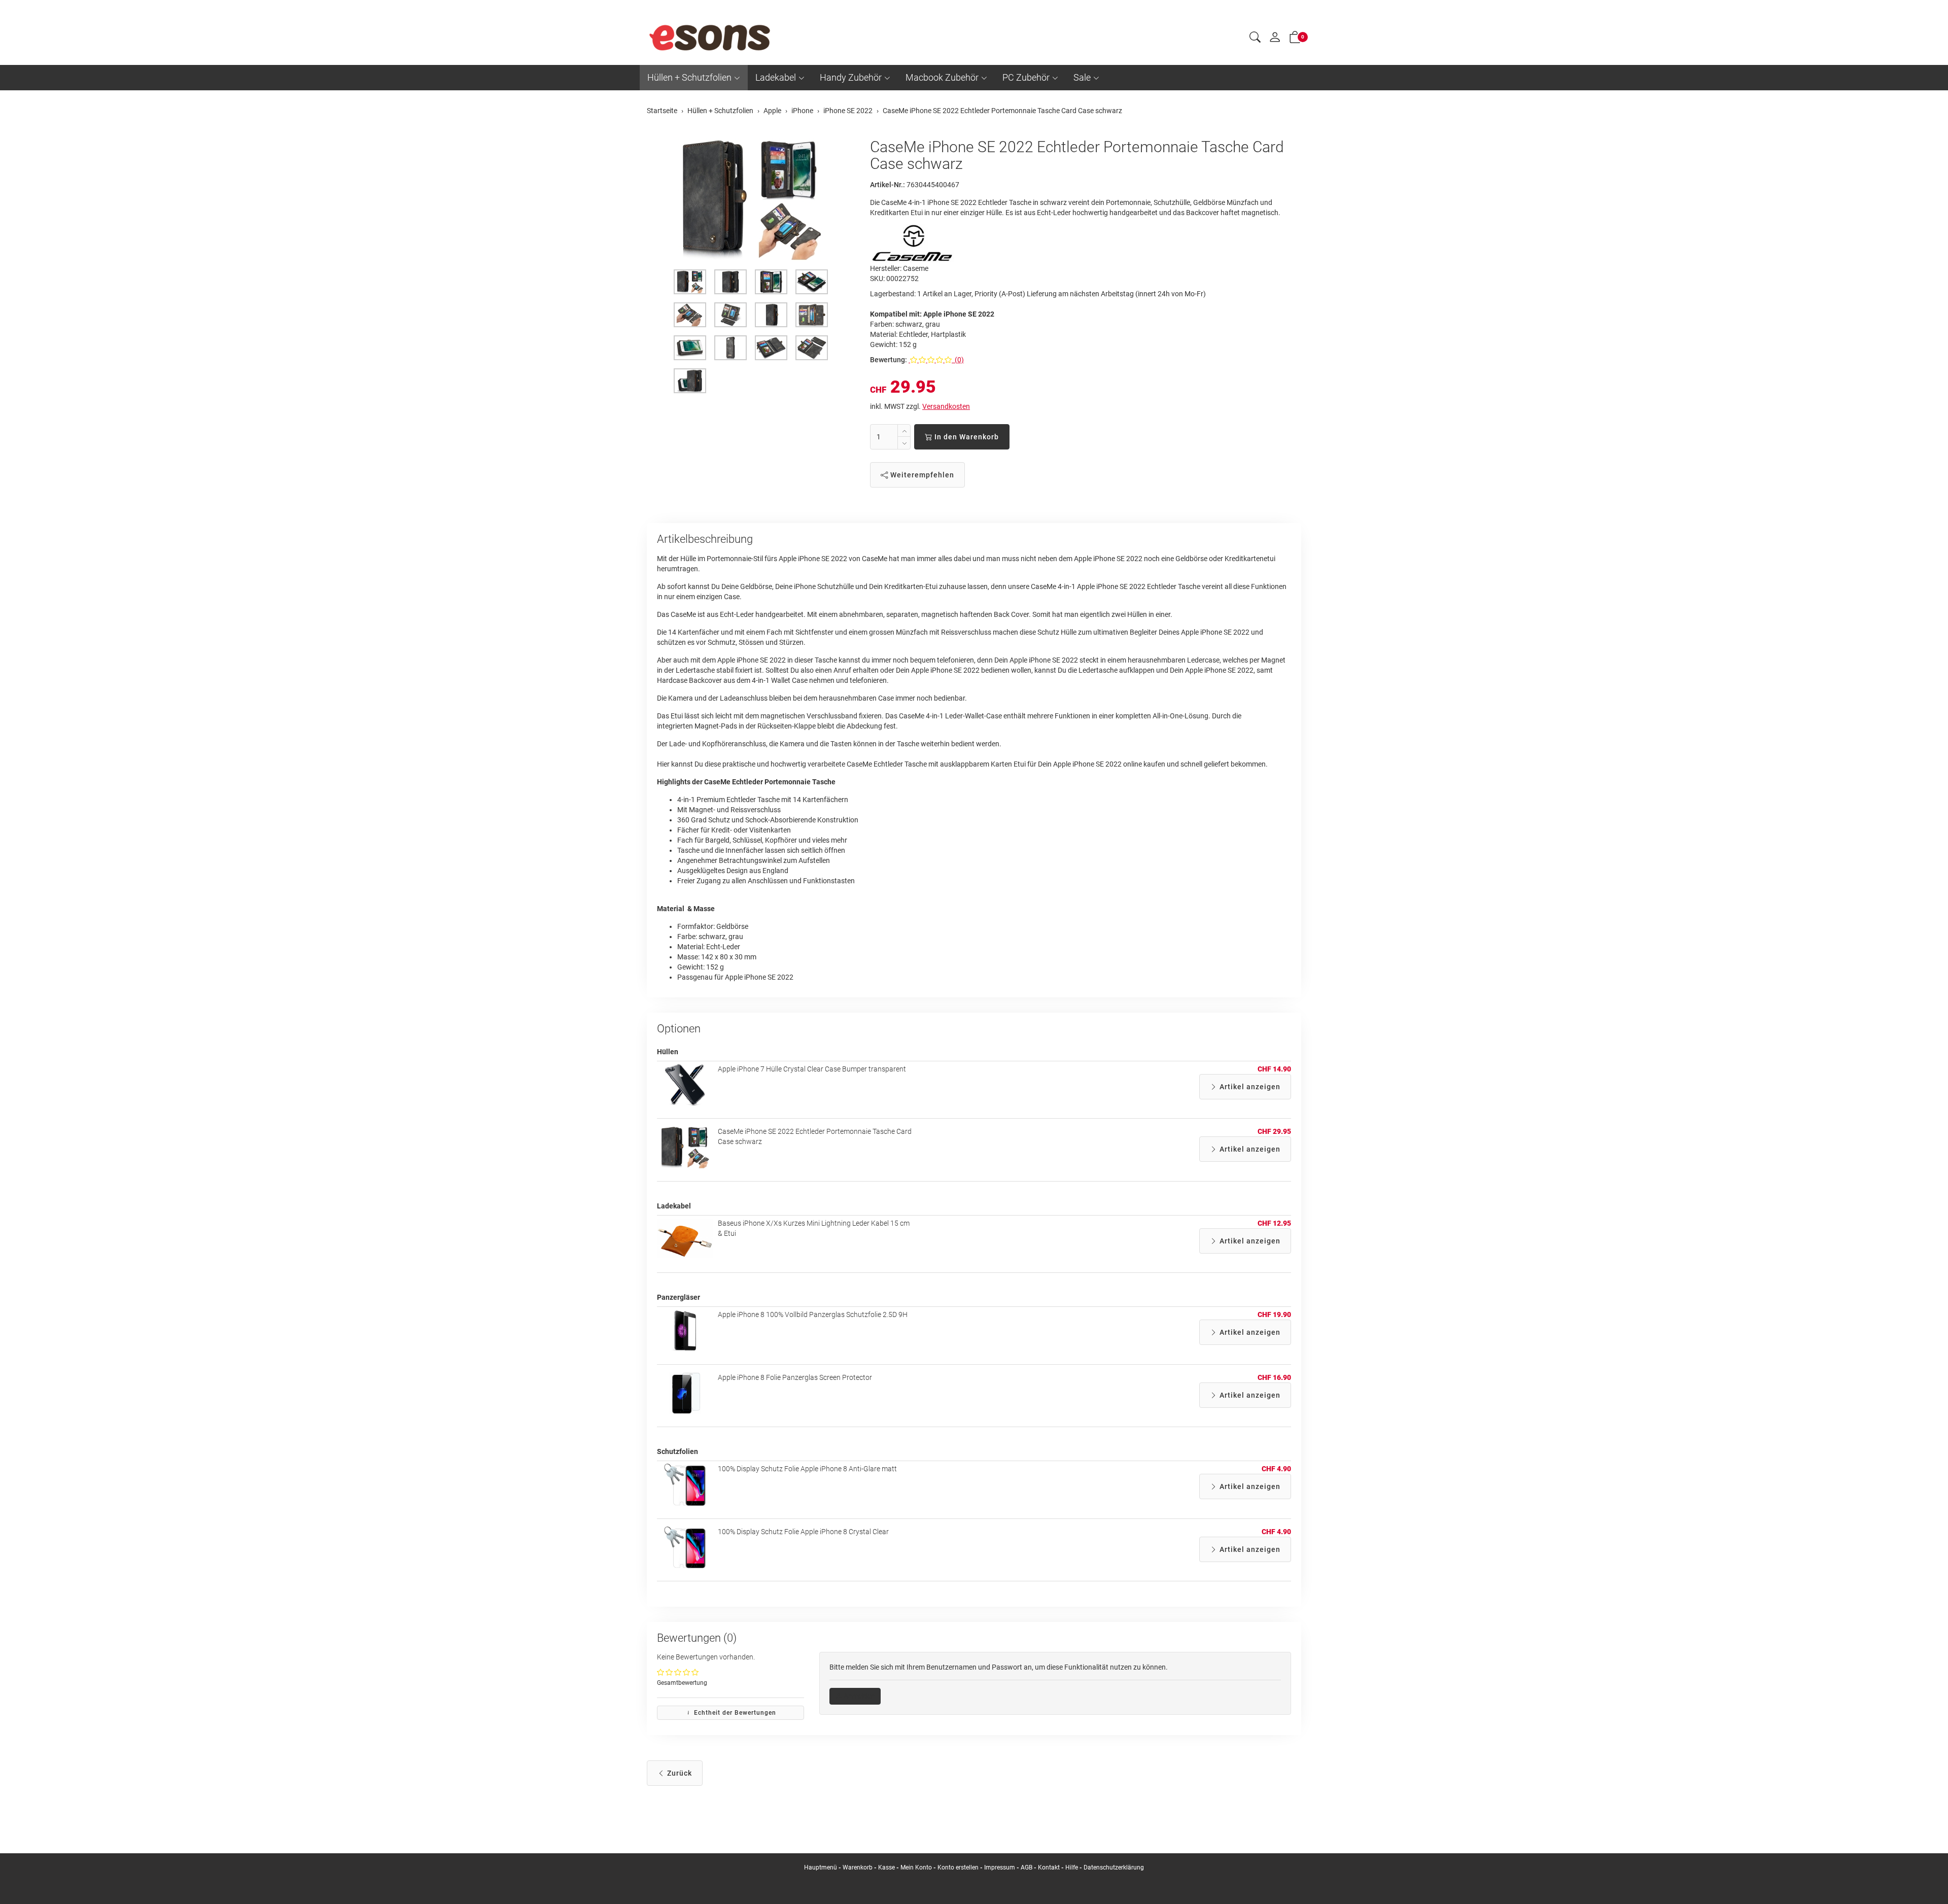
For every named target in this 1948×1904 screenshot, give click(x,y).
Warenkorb (858, 1867)
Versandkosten (946, 406)
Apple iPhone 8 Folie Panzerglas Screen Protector (795, 1377)
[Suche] (1255, 39)
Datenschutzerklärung (1114, 1867)
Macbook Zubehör (942, 77)
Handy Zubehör (851, 77)
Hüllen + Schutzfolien (689, 77)
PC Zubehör (1026, 77)
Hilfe (1072, 1867)
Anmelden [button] (859, 1696)
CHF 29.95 (1274, 1131)
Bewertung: (889, 360)
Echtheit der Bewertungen (734, 1713)
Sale (1082, 77)
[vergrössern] (751, 199)
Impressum (1000, 1867)
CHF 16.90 (1274, 1377)
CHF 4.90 (1276, 1469)
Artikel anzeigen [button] (1249, 1087)
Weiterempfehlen (921, 475)
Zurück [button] (679, 1773)
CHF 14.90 (1274, 1069)
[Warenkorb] (1295, 39)
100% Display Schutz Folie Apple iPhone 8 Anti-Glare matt (807, 1469)
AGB (1027, 1867)
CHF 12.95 (1274, 1223)
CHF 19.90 (1274, 1314)
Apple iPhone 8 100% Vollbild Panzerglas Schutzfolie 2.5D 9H (813, 1314)
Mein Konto (916, 1867)
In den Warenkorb (966, 437)
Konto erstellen (958, 1867)
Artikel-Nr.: (888, 185)
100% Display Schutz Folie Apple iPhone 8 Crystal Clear (803, 1532)
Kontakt (1049, 1867)
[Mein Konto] (1275, 40)
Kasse (886, 1867)
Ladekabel (776, 77)
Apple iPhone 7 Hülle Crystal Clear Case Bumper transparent (812, 1069)
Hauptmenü (821, 1867)
